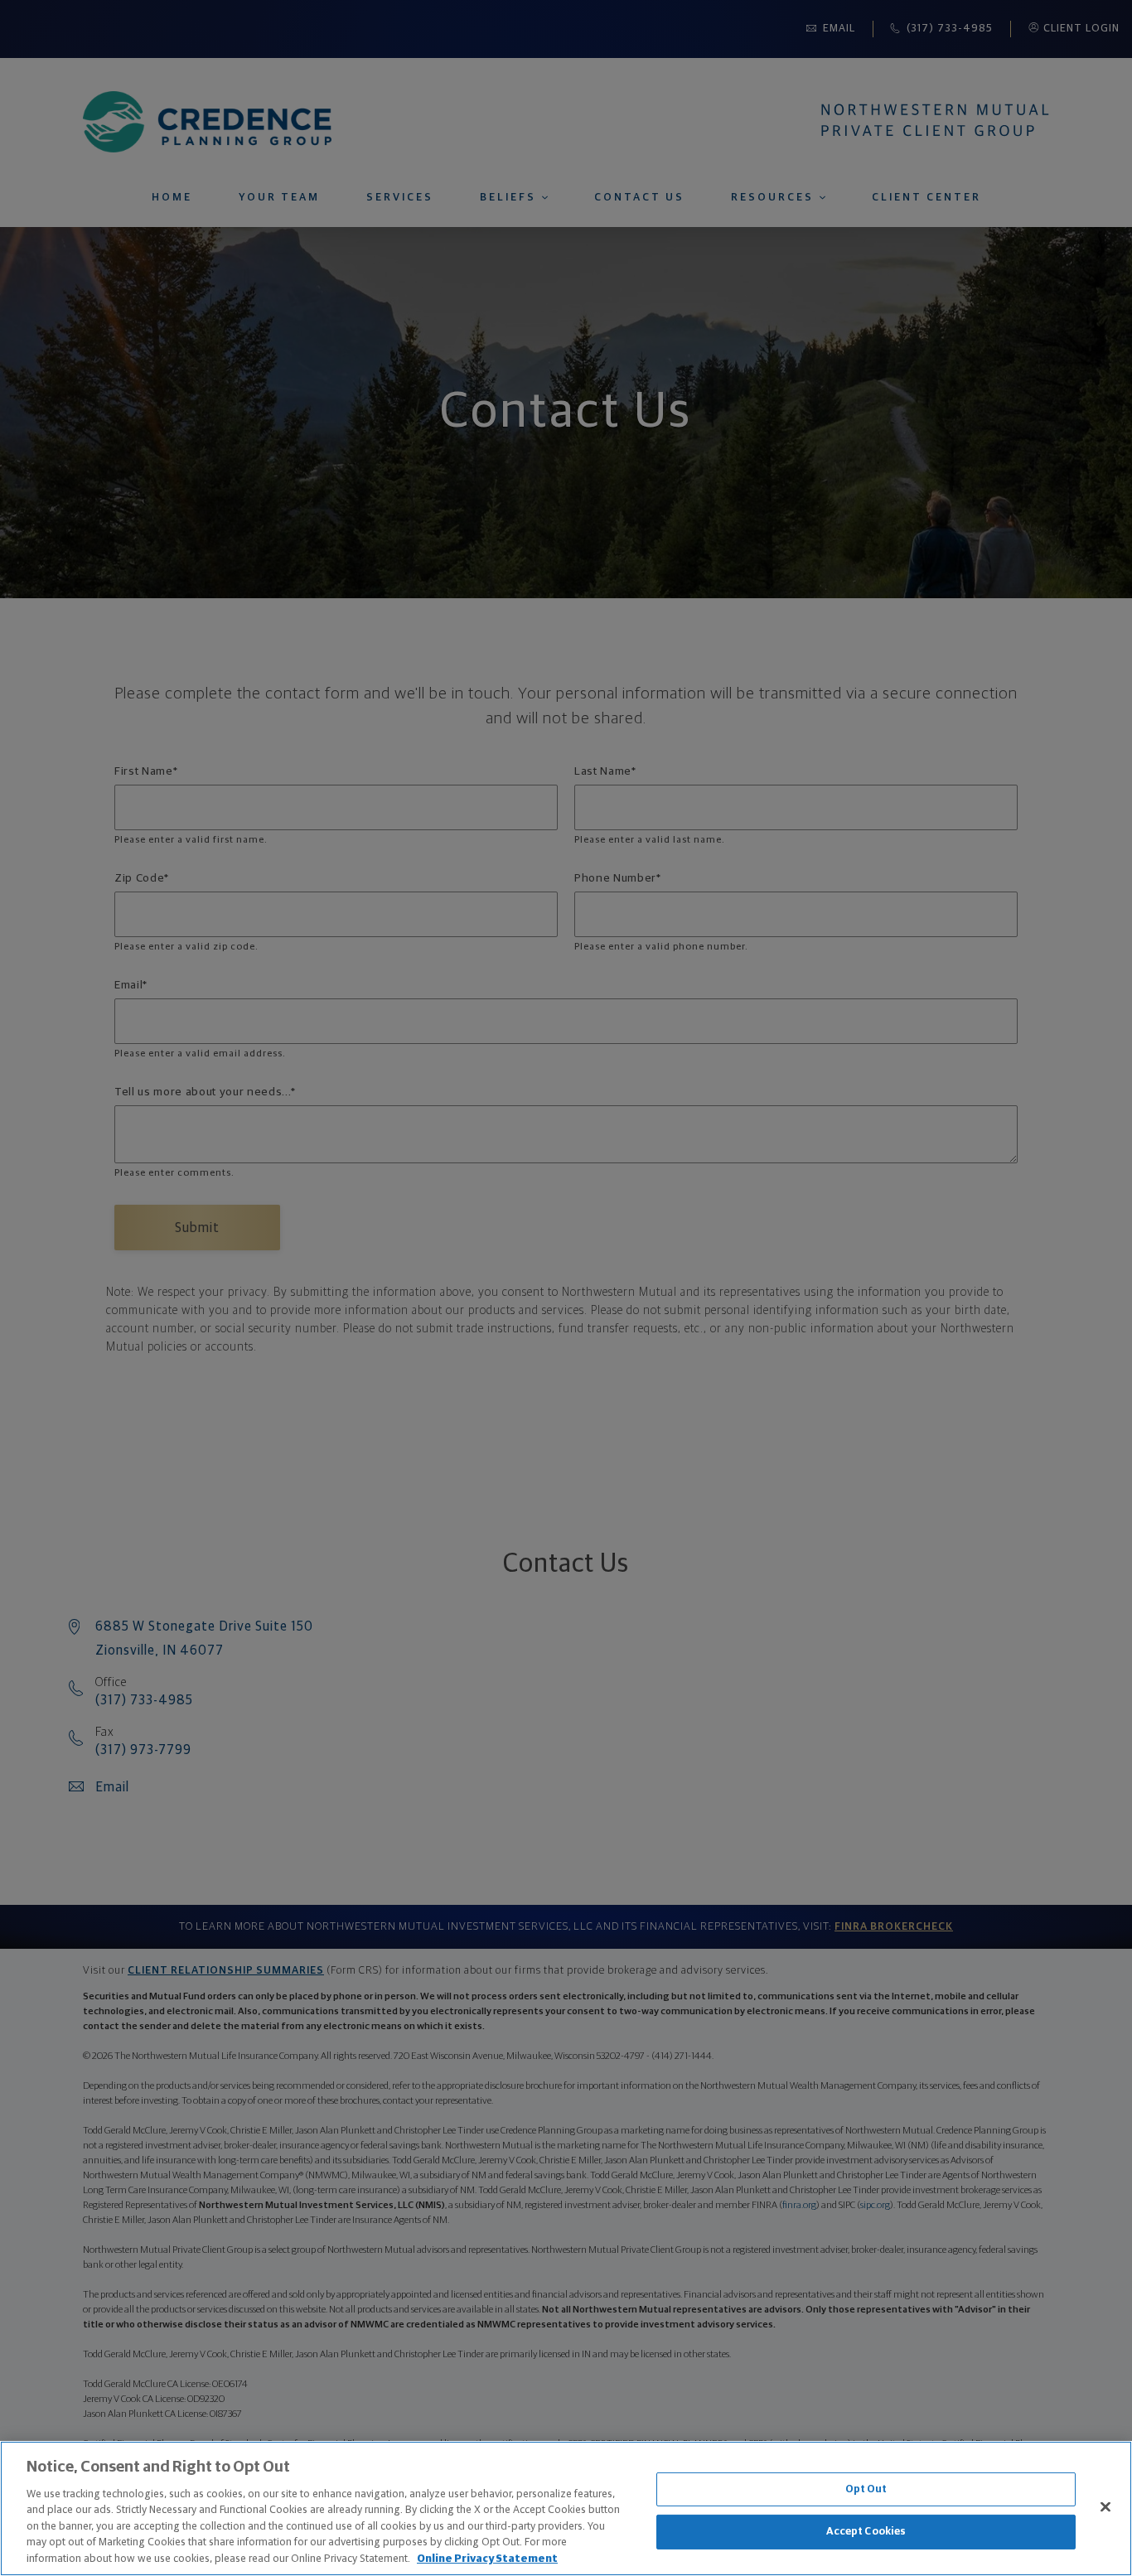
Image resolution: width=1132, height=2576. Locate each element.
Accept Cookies (866, 2532)
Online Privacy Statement (487, 2559)
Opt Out (866, 2489)
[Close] (1105, 2506)
